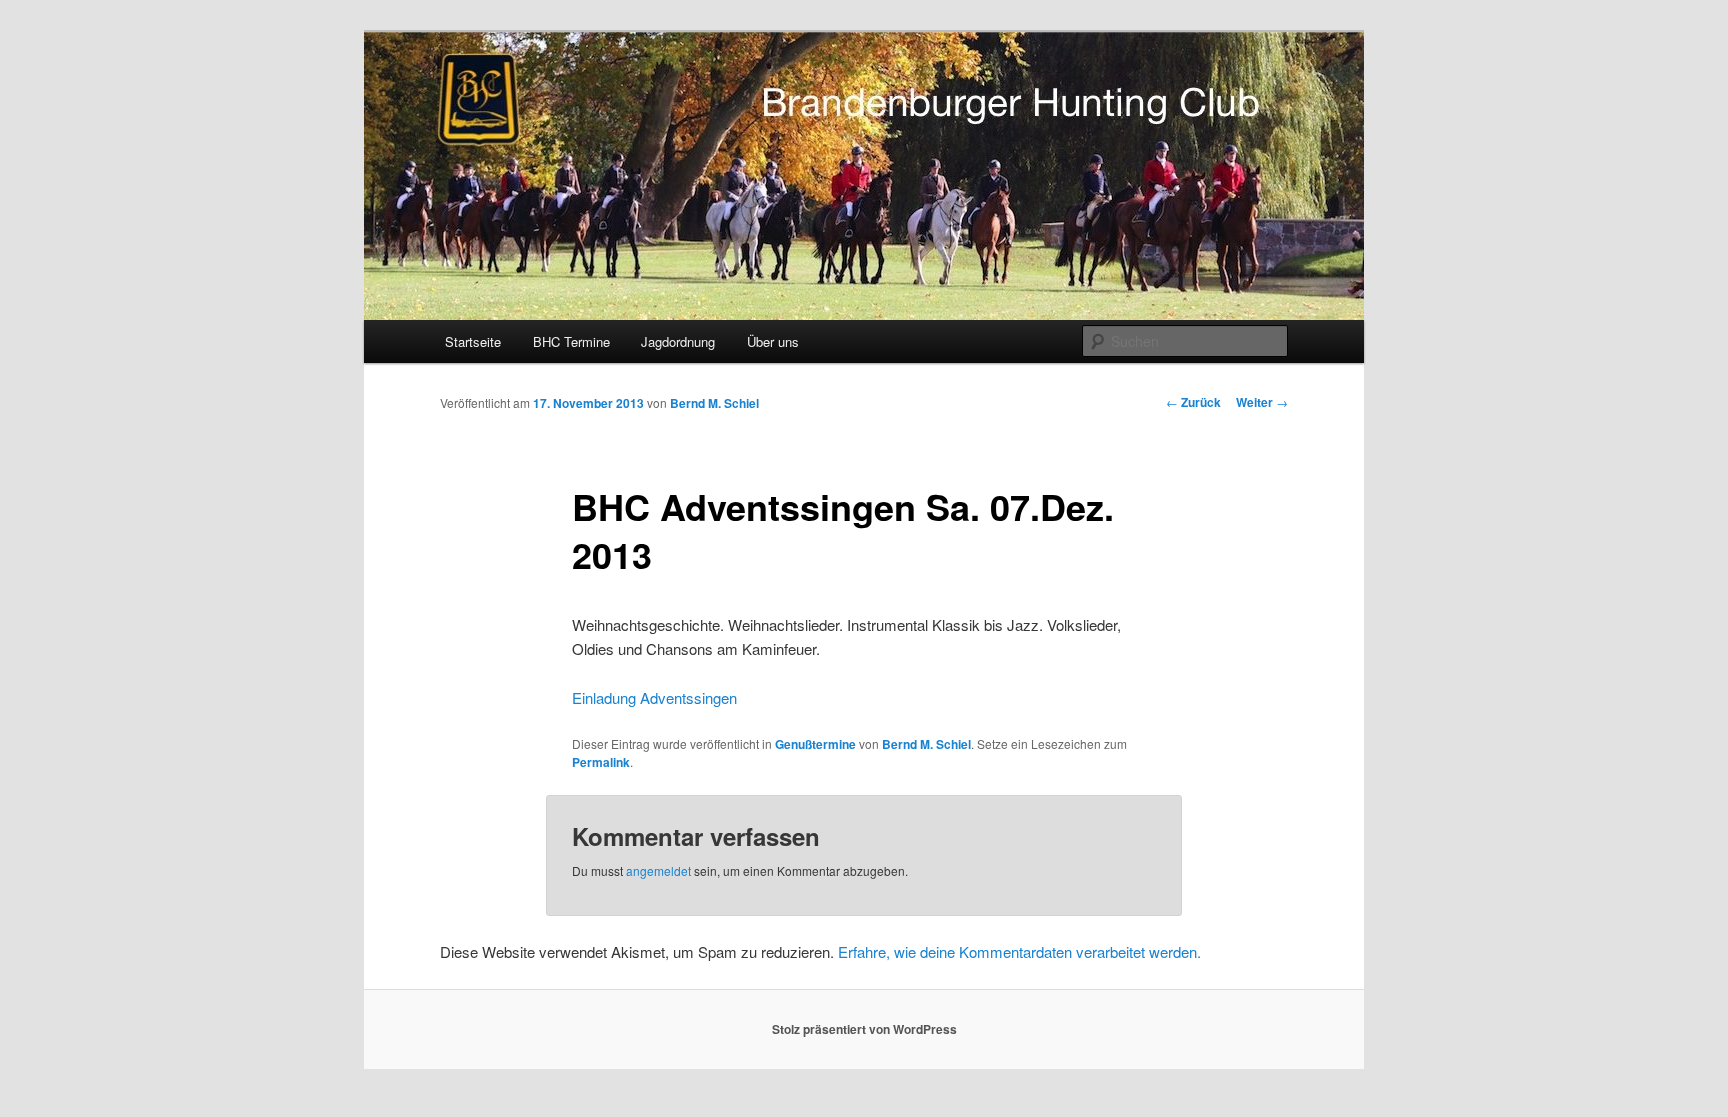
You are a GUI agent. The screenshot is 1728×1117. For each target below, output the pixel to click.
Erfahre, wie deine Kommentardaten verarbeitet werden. (1019, 951)
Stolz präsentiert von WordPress (864, 1029)
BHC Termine (571, 341)
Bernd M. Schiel (714, 403)
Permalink (601, 762)
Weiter (1262, 402)
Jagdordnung (678, 341)
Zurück (1193, 402)
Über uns (773, 341)
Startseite (473, 341)
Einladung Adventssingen (654, 697)
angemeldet (658, 870)
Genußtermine (815, 744)
